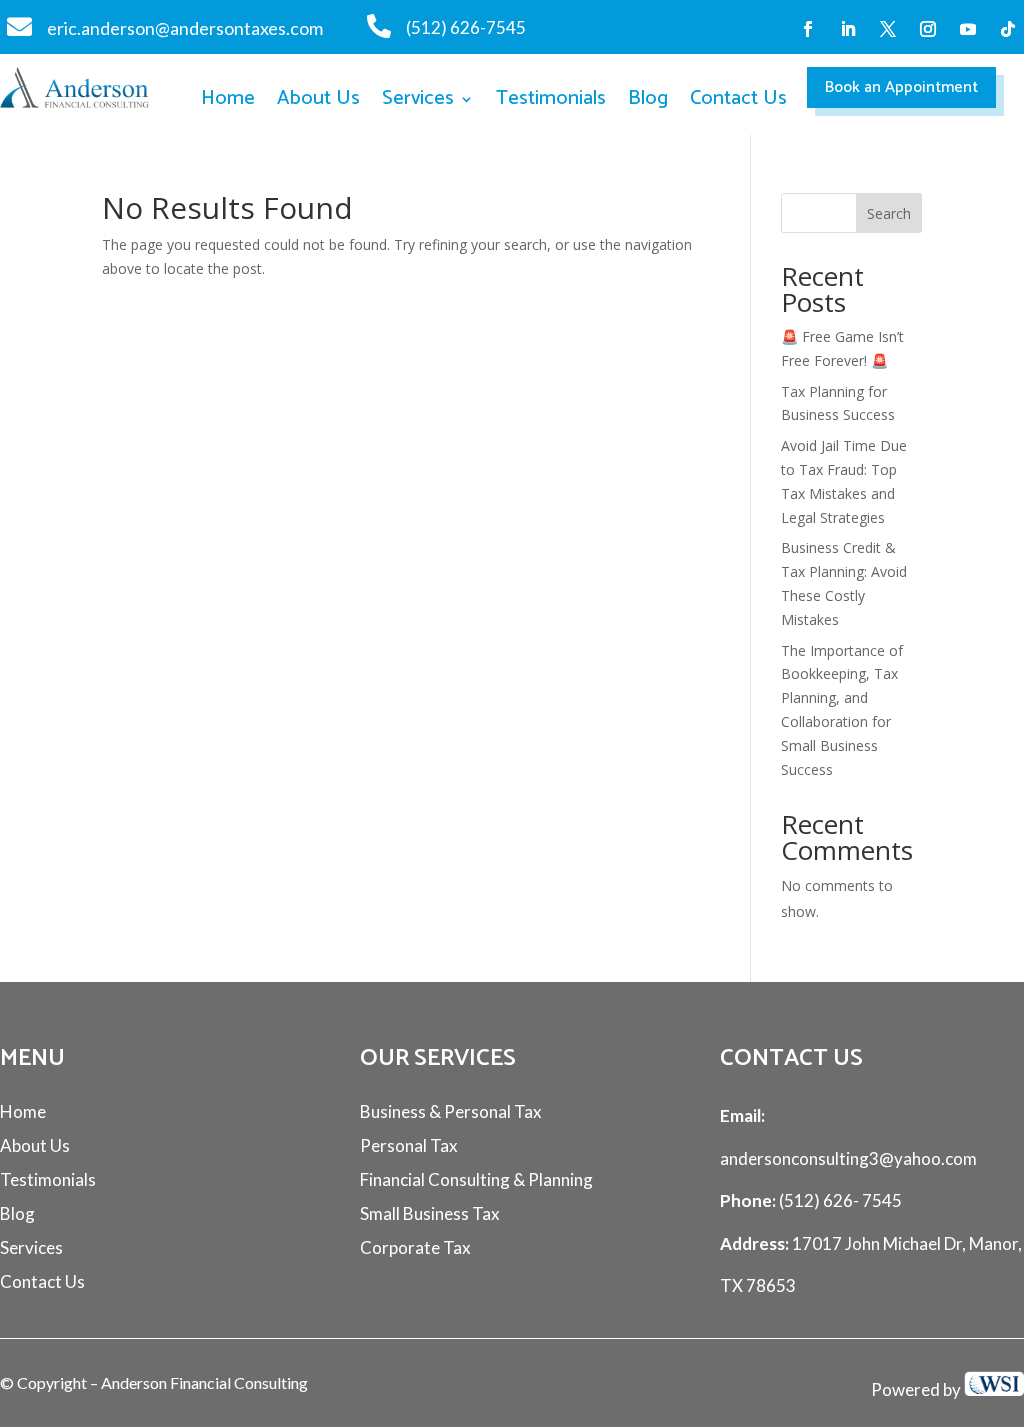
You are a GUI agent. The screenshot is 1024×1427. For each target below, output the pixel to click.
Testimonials (551, 101)
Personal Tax (409, 1145)
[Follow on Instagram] (928, 29)
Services (418, 101)
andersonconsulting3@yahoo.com (848, 1158)
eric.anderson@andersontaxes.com (185, 28)
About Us (318, 101)
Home (228, 101)
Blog (648, 101)
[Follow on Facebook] (808, 29)
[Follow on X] (888, 29)
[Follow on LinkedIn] (848, 29)
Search (889, 213)
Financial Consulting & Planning (476, 1179)
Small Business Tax (430, 1213)
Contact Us (738, 101)
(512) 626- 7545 (839, 1200)
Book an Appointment (901, 87)
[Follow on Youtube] (968, 29)
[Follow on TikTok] (1008, 29)
